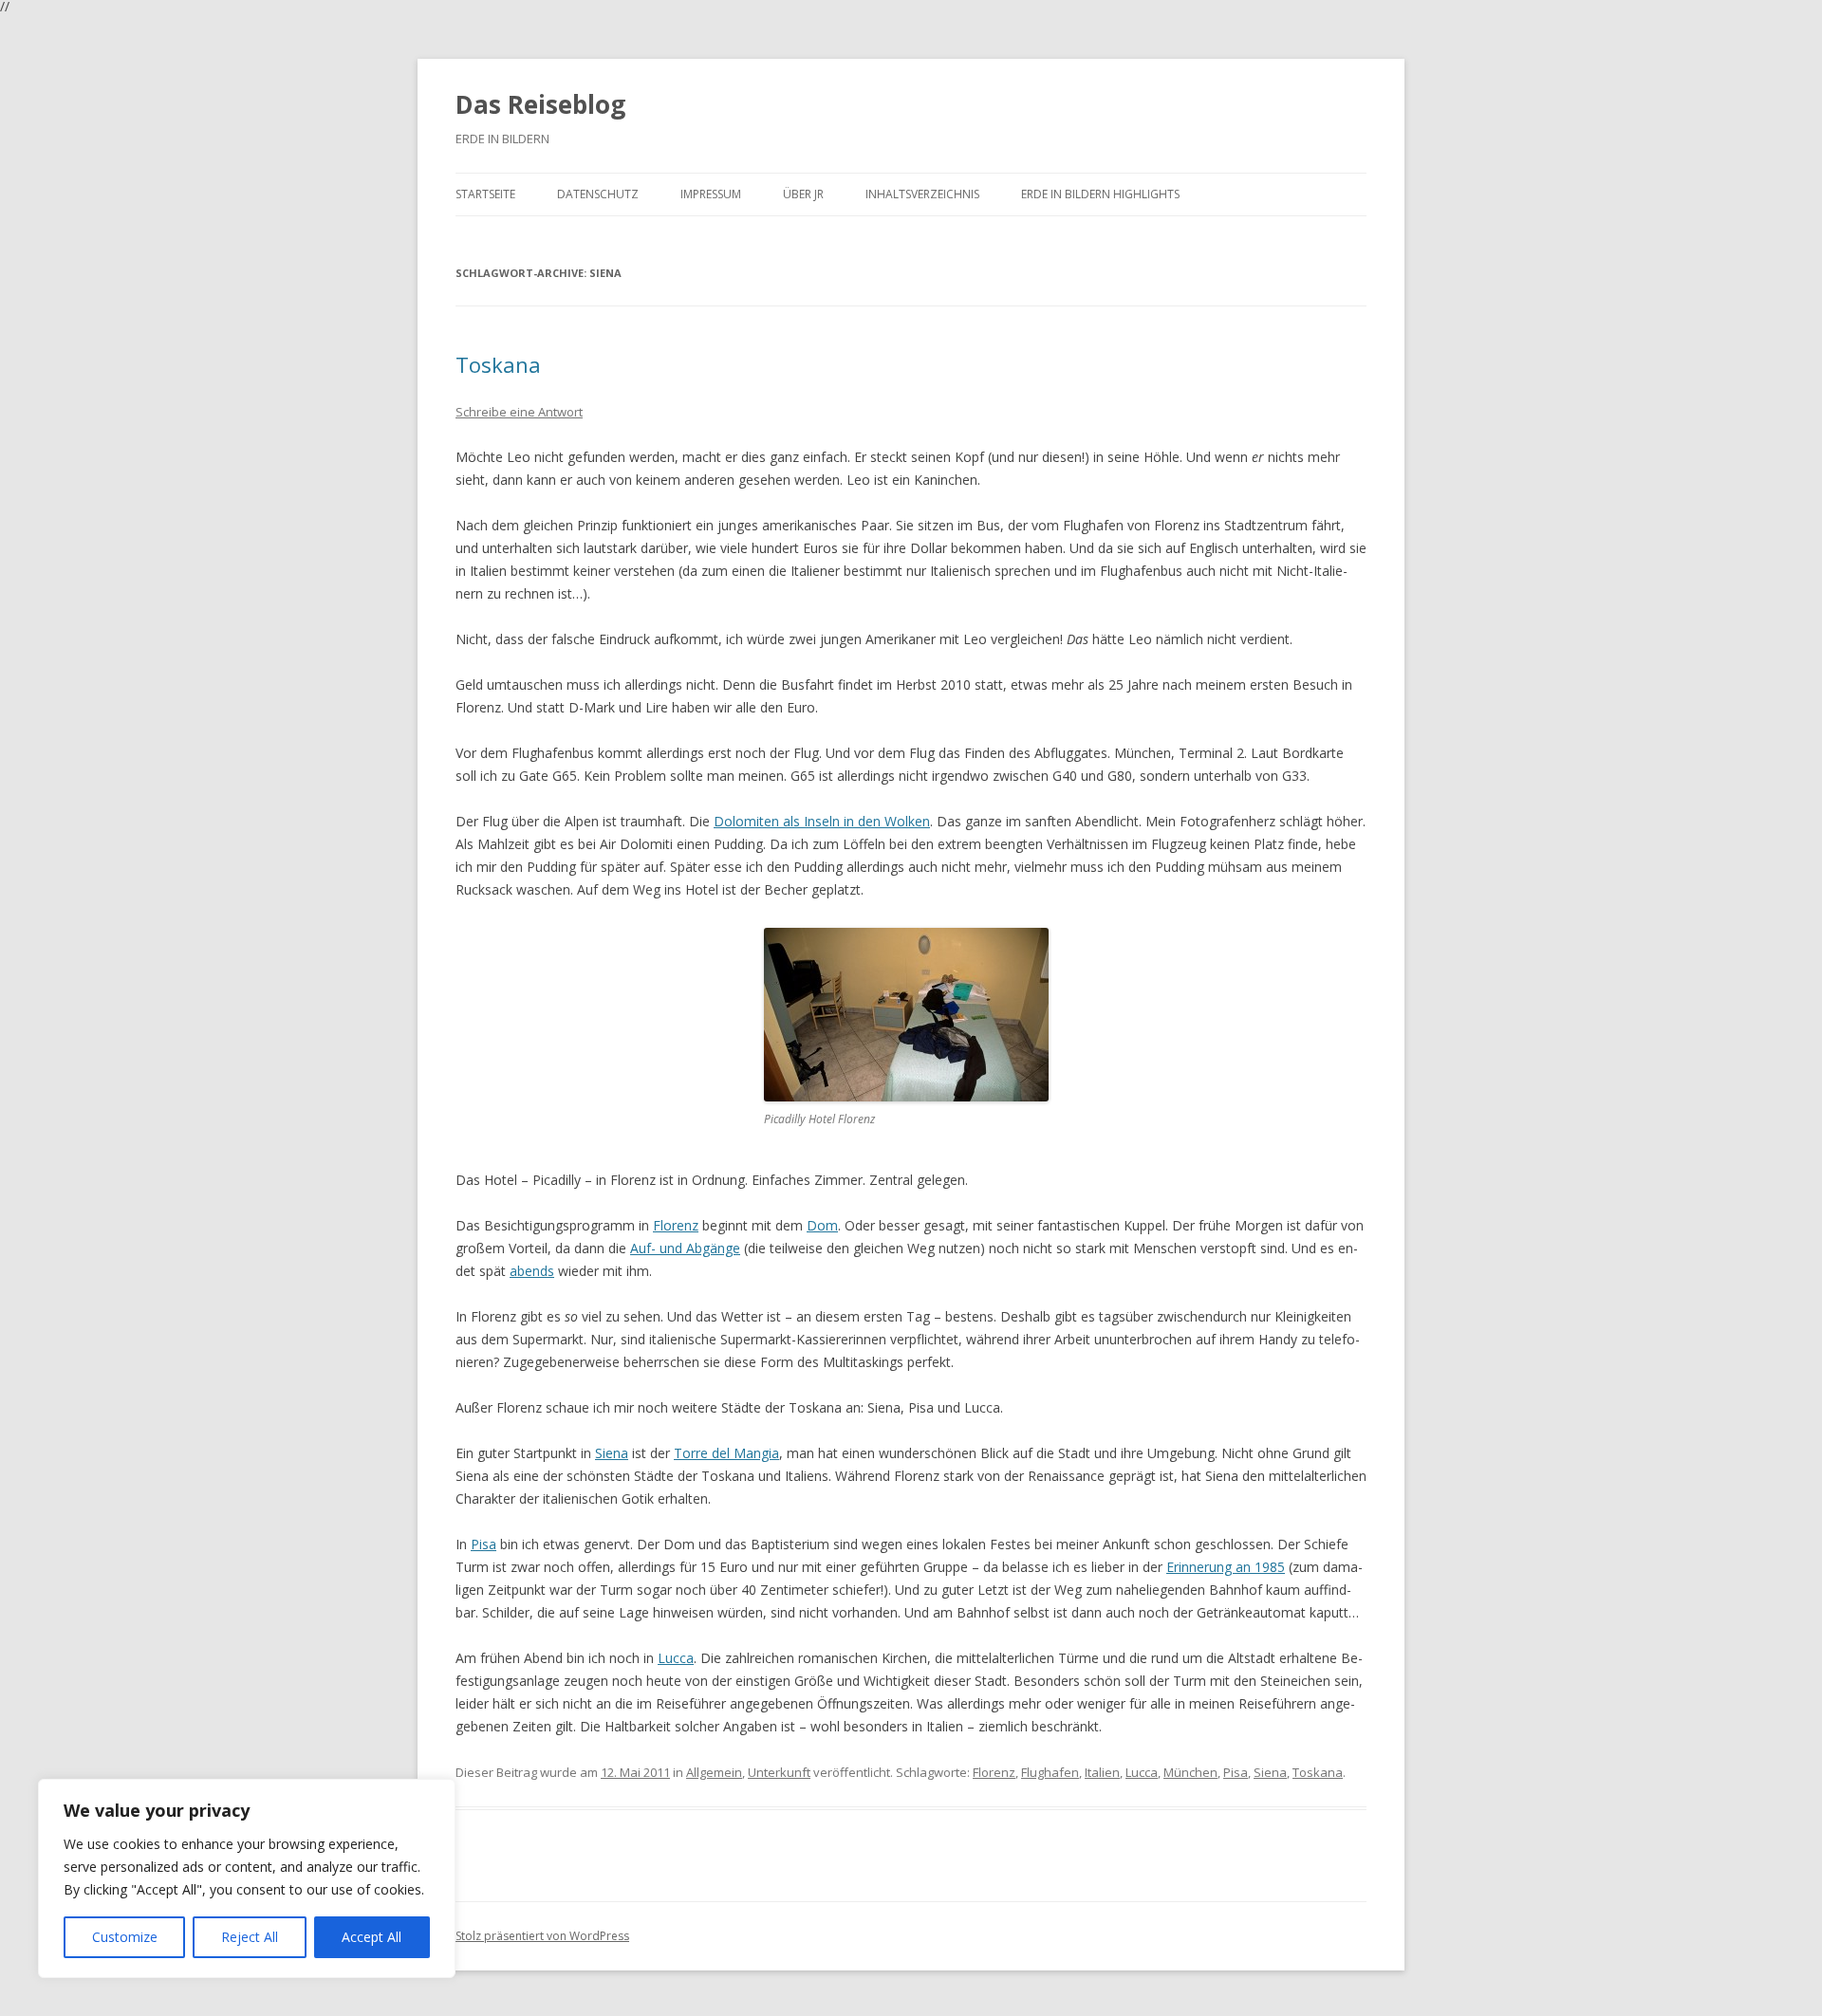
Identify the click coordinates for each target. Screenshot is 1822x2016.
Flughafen (1050, 1772)
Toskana (498, 364)
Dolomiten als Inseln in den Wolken (822, 821)
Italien (1102, 1772)
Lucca (676, 1658)
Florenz (676, 1225)
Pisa (483, 1544)
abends (532, 1271)
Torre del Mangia (726, 1453)
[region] (247, 1878)
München (1190, 1772)
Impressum (711, 194)
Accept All (372, 1937)
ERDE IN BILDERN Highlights (1100, 194)
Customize (125, 1937)
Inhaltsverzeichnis (922, 194)
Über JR (803, 194)
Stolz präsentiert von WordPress (542, 1936)
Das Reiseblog (540, 104)
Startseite (485, 194)
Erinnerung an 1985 (1226, 1567)
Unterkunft (779, 1772)
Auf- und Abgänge (685, 1248)
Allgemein (714, 1772)
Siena (612, 1453)
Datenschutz (598, 194)
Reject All (250, 1937)
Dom (822, 1225)
